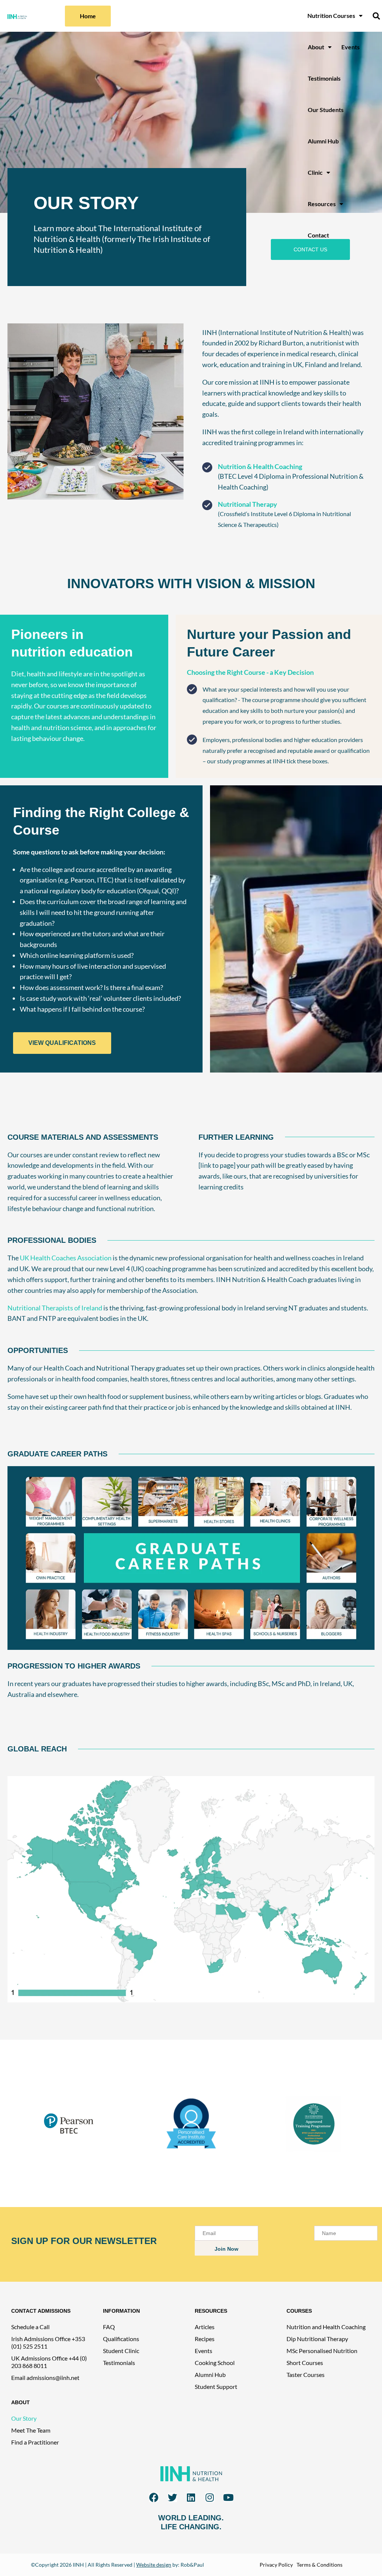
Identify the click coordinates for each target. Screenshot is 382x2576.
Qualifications (121, 2339)
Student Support (216, 2386)
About (316, 47)
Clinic (315, 172)
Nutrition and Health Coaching (326, 2327)
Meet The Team (31, 2430)
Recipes (205, 2339)
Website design (154, 2565)
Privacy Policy (276, 2565)
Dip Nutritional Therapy (317, 2339)
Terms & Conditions (320, 2565)
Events (350, 47)
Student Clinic (121, 2351)
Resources (322, 204)
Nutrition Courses (331, 15)
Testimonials (324, 78)
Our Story (24, 2418)
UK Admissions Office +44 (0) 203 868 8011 (49, 2362)
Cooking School (215, 2363)
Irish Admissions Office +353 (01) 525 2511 (48, 2342)
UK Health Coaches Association (66, 1258)
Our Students (326, 110)
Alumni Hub (323, 141)
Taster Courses (306, 2375)
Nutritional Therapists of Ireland (55, 1308)
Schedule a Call (30, 2327)
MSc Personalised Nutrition (322, 2351)
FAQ (109, 2327)
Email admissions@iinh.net (45, 2378)
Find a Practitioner (35, 2442)
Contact (318, 235)
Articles (205, 2327)
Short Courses (305, 2363)
